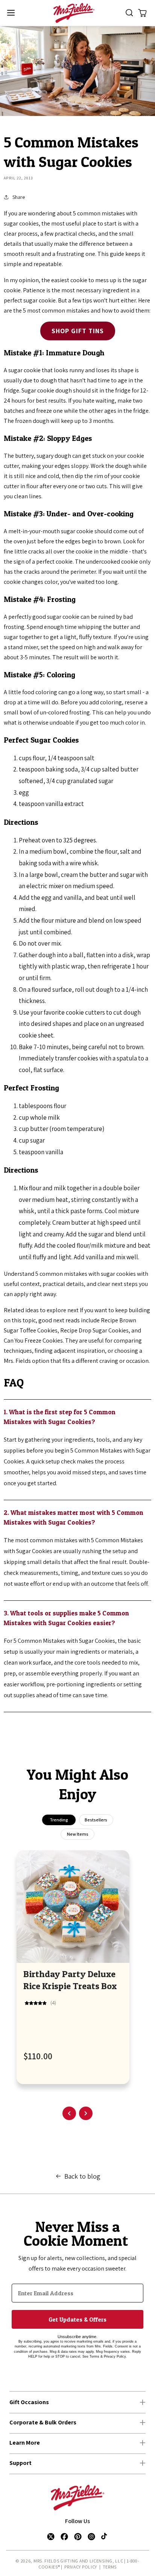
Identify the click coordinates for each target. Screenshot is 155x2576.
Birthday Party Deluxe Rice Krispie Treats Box (70, 1980)
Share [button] (19, 197)
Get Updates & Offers (77, 2319)
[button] (11, 13)
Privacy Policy (81, 2567)
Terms (110, 2567)
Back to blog (82, 2176)
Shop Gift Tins (78, 331)
